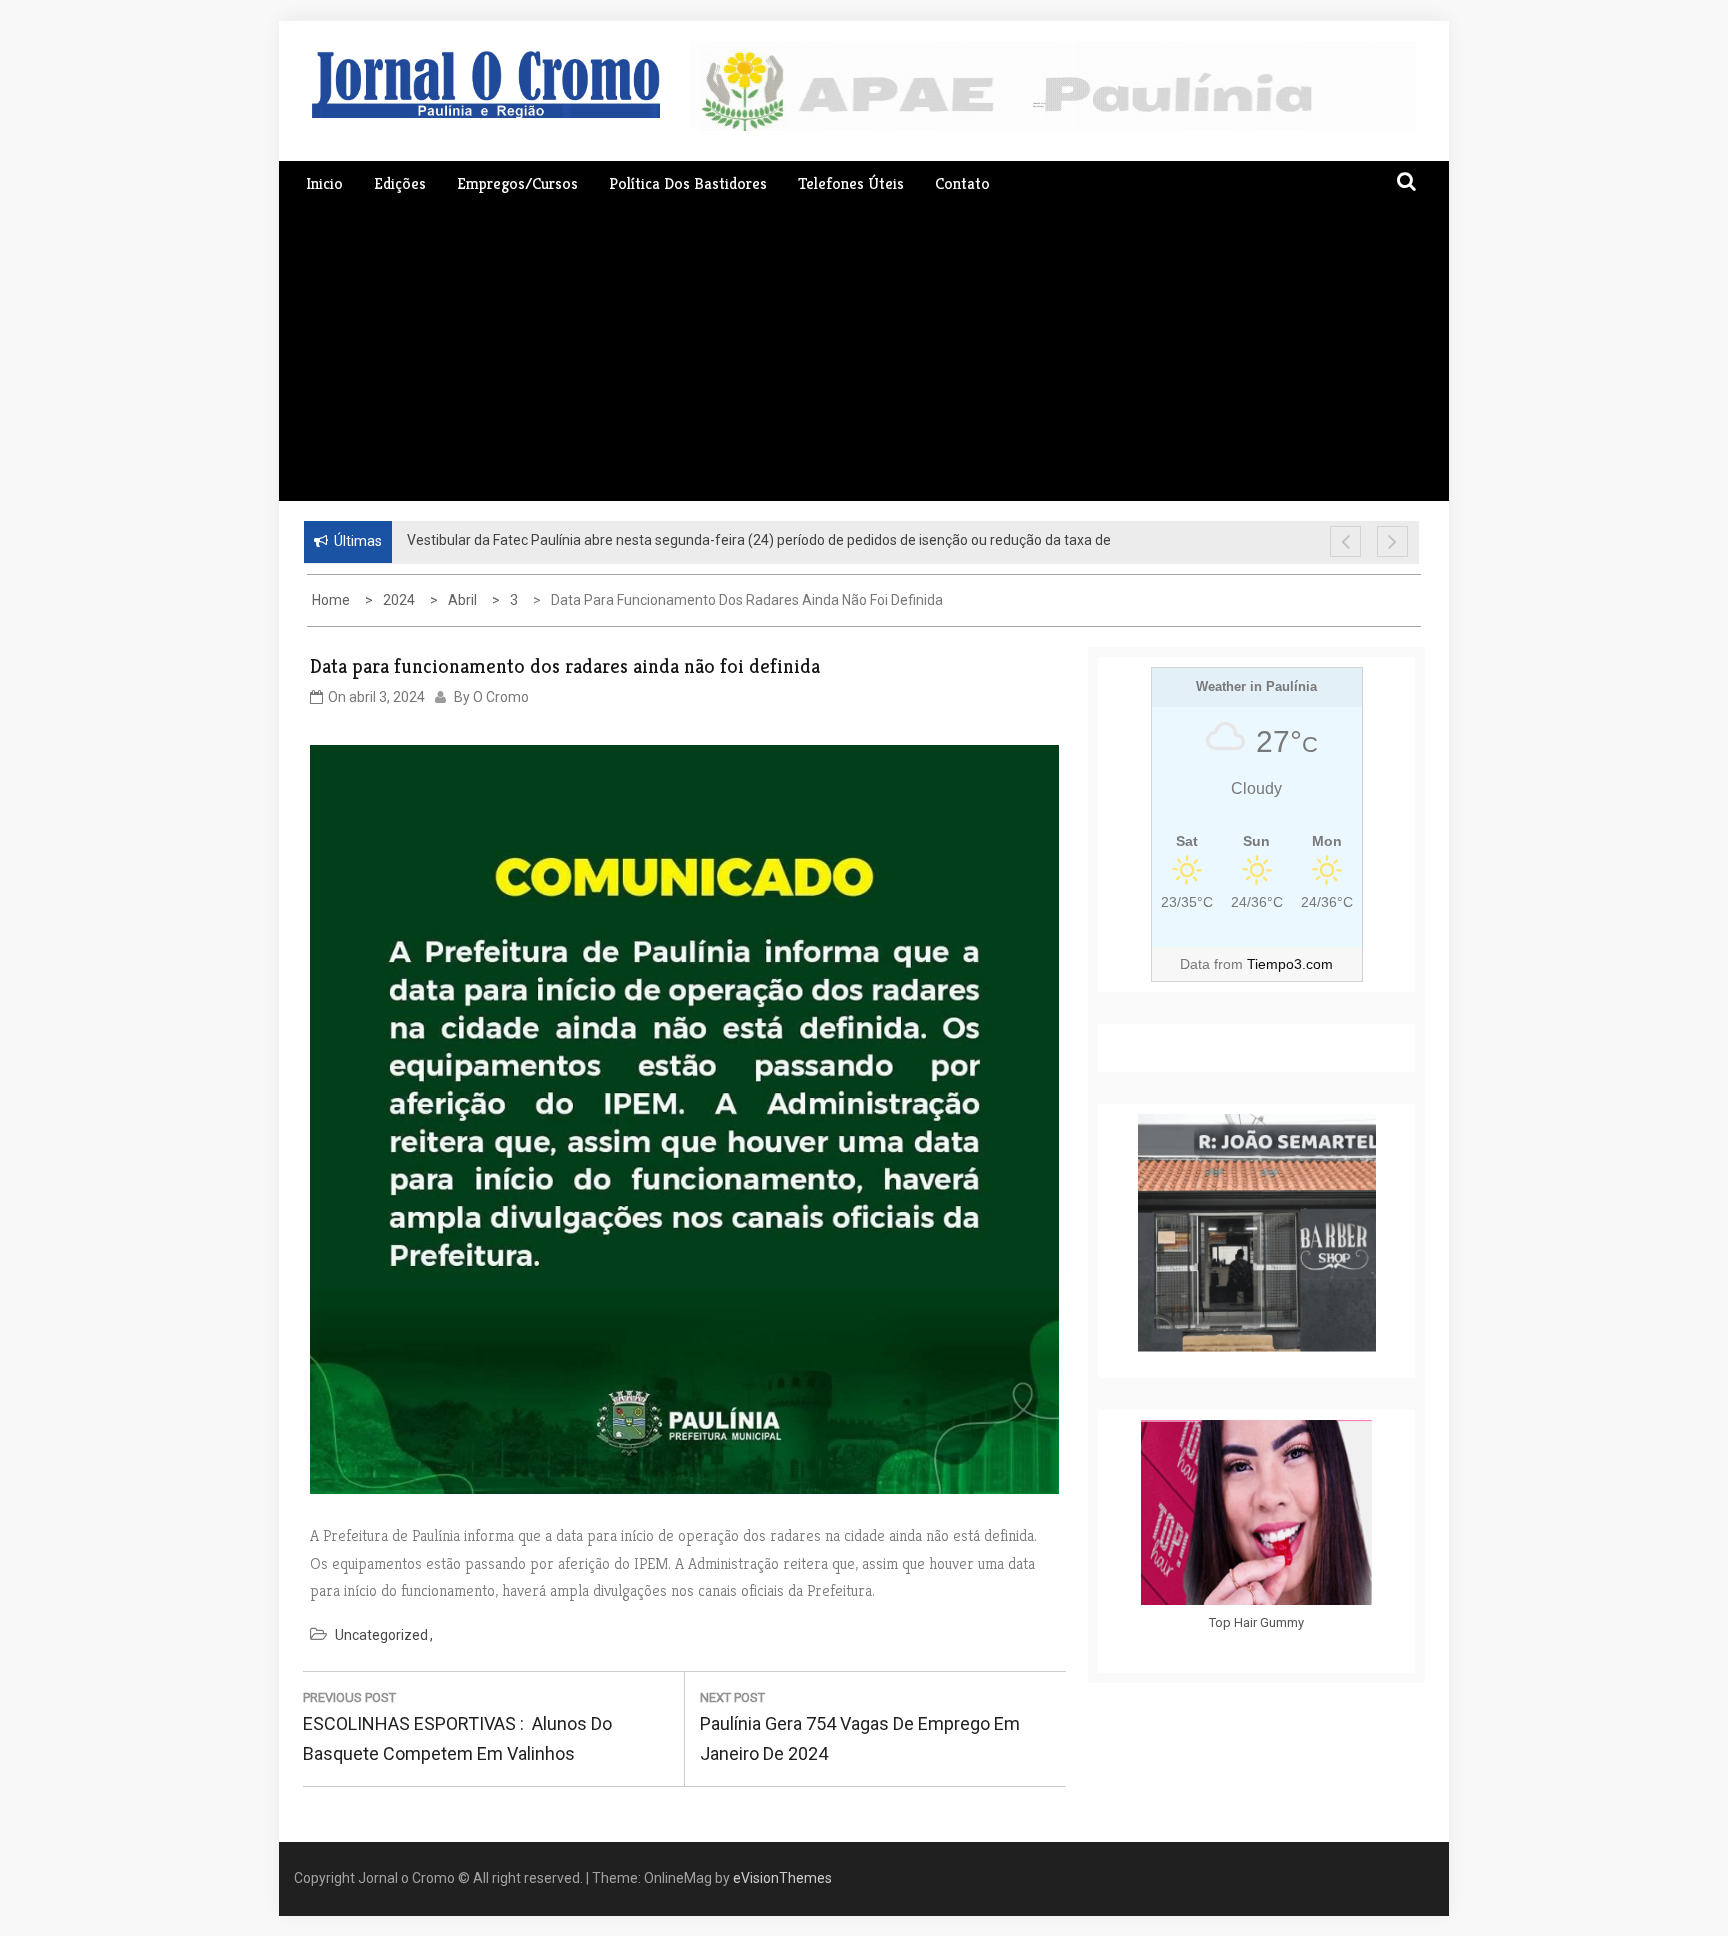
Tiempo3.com (1290, 964)
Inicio (324, 183)
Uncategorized (381, 1635)
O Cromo (501, 697)
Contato (962, 183)
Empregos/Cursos (517, 183)
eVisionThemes (782, 1878)
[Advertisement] (864, 351)
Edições (400, 183)
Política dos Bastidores (688, 183)
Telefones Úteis (851, 183)
